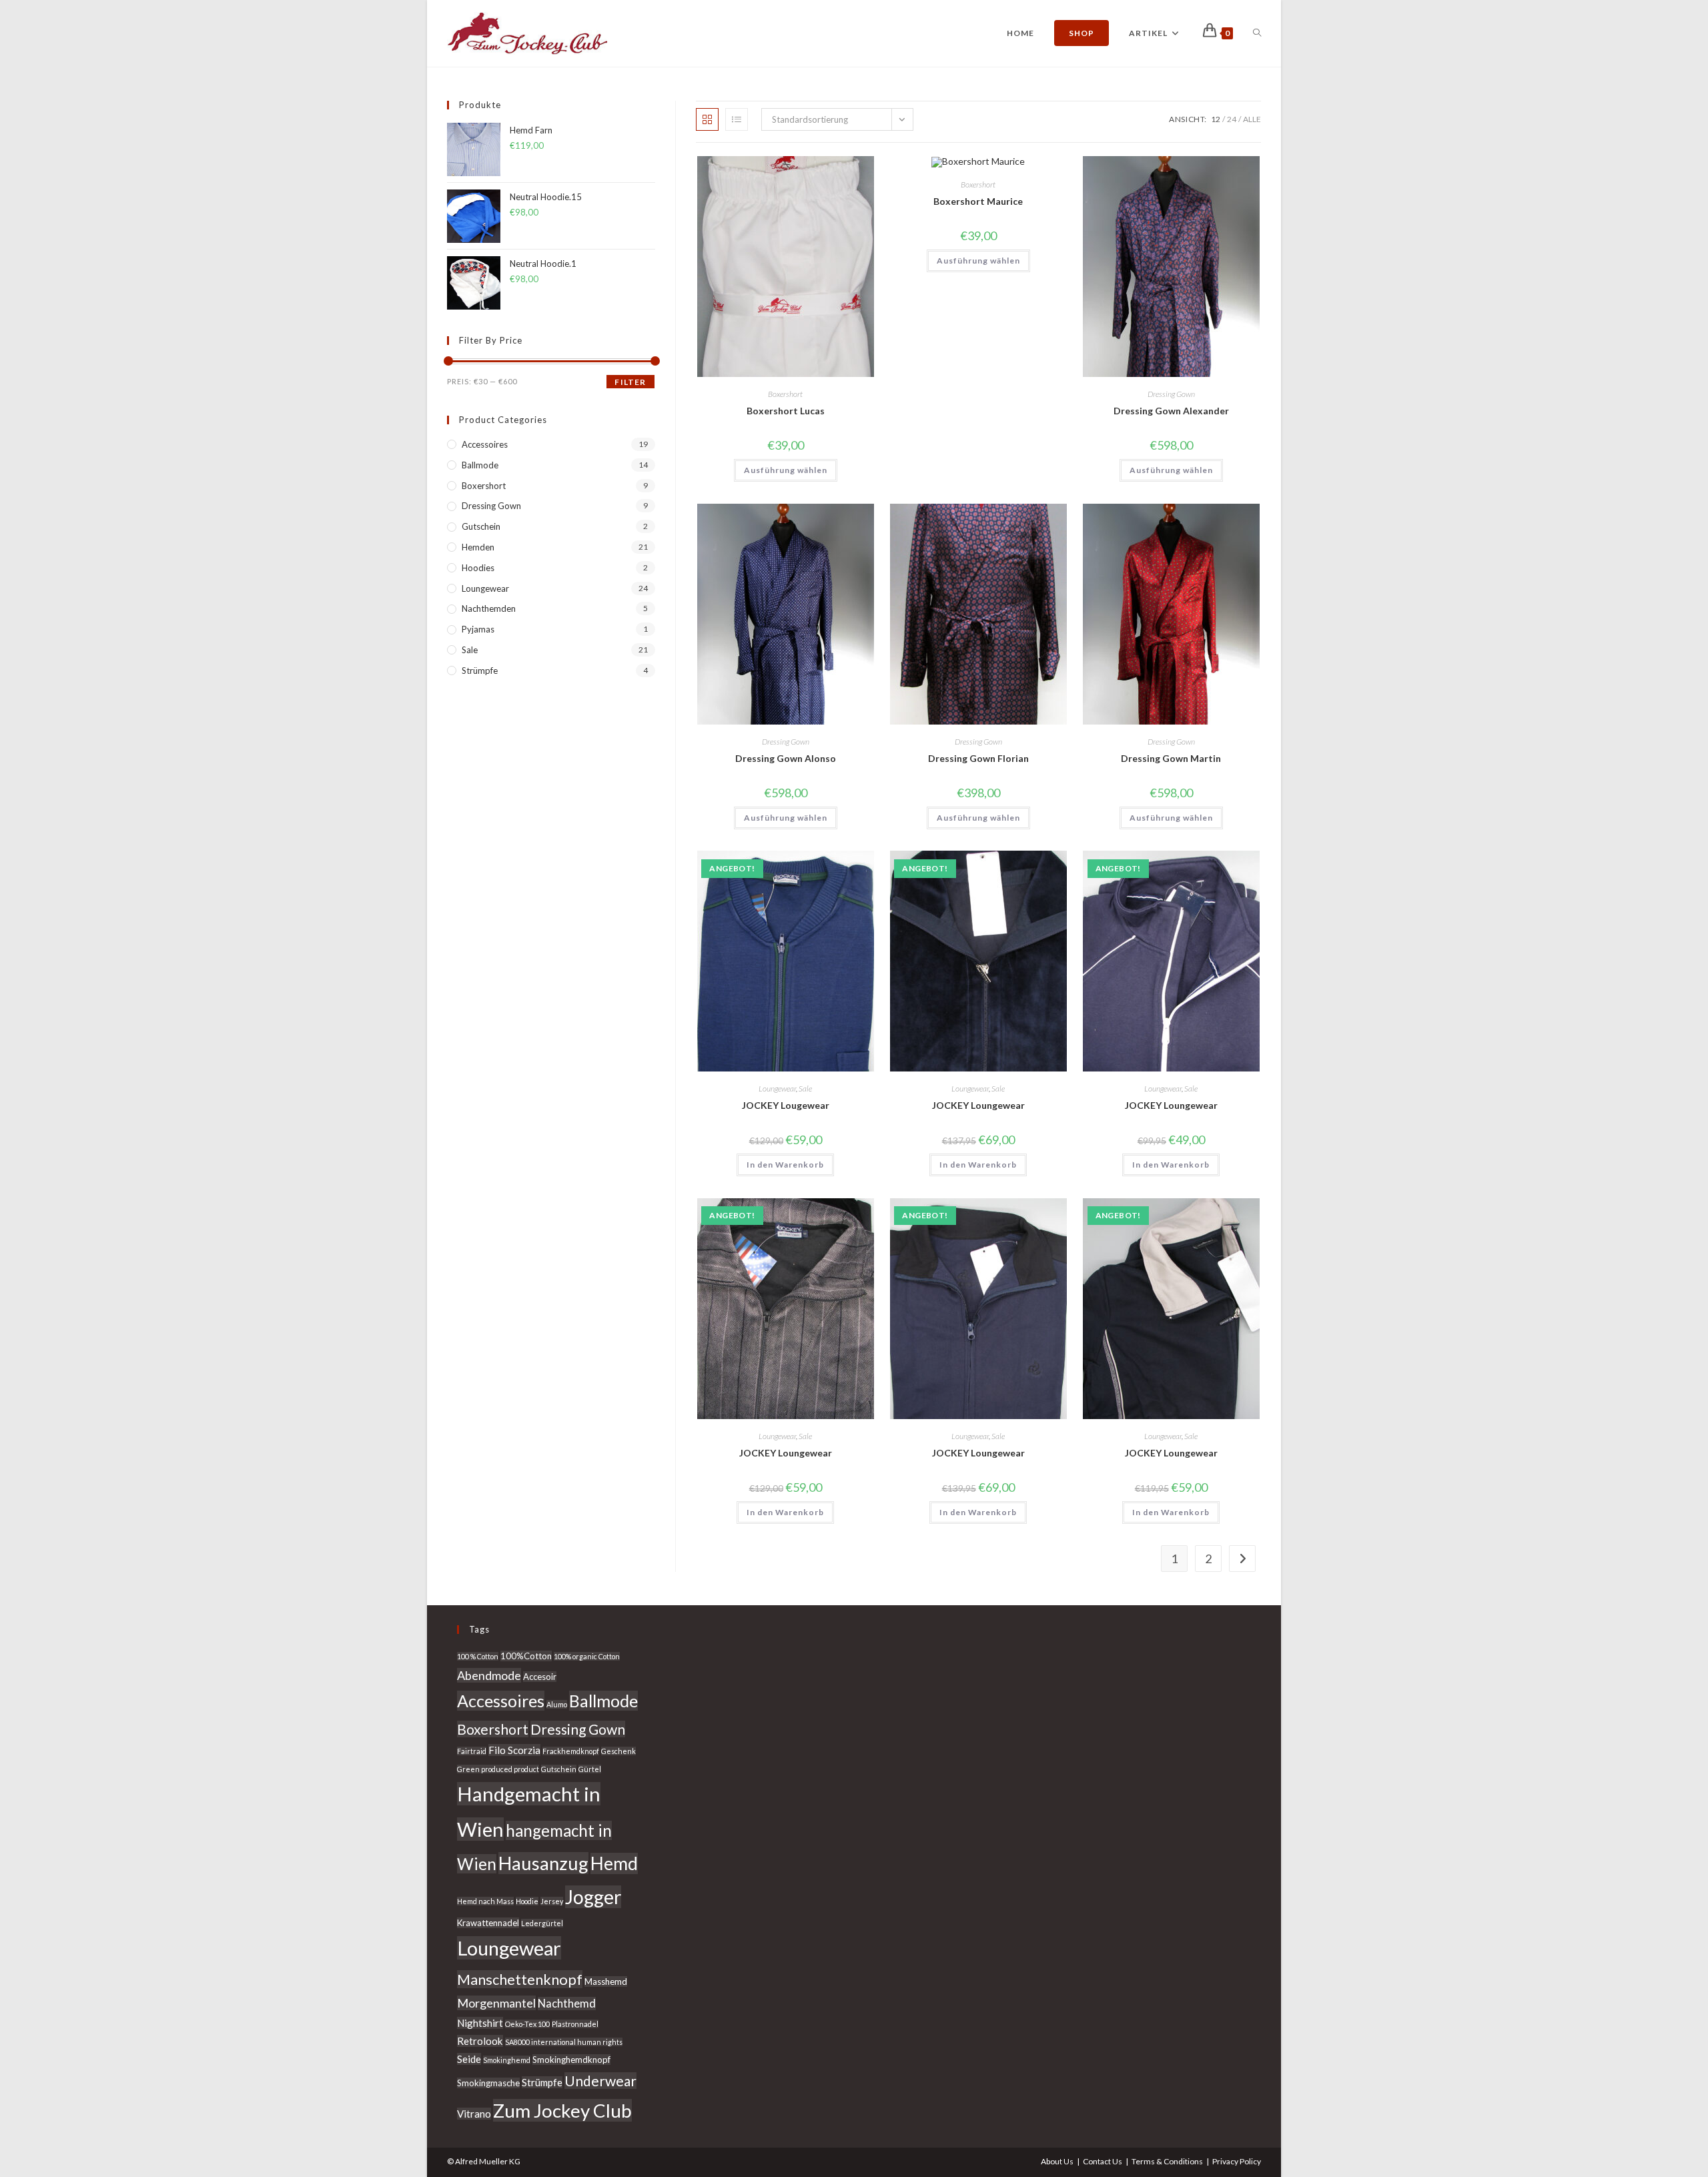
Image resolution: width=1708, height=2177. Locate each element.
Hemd (614, 1863)
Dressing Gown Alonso (786, 758)
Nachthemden (489, 608)
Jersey (552, 1901)
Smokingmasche (488, 2083)
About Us (1057, 2161)
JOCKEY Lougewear (786, 1105)
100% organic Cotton (587, 1656)
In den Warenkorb (785, 1165)
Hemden (478, 547)
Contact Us (1103, 2161)
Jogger (593, 1897)
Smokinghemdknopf (571, 2060)
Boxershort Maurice (978, 201)
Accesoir (540, 1677)
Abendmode (489, 1675)
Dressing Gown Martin (1171, 758)
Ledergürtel (542, 1923)
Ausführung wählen (786, 470)
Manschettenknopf (520, 1979)
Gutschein (481, 526)
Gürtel (590, 1769)
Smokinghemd (507, 2060)
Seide (469, 2059)
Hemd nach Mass (485, 1901)
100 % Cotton (478, 1656)
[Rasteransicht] (707, 119)
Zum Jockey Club (562, 2110)
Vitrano (474, 2114)
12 (1216, 119)
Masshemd (606, 1982)
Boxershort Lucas (786, 411)
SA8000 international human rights (564, 2042)
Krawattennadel (488, 1923)
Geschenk (618, 1751)
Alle (1252, 119)
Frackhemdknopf (571, 1751)
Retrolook (480, 2041)
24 (1232, 119)
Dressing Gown (1171, 394)
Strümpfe (480, 671)
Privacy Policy (1237, 2161)
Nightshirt (480, 2023)
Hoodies (478, 568)
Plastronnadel (575, 2024)
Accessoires (485, 444)
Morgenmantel (496, 2003)
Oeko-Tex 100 (527, 2024)
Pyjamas (478, 629)
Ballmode (480, 465)
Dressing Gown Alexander (1171, 411)
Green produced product (498, 1769)
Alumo (557, 1704)
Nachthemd (567, 2004)
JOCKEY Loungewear (978, 1105)
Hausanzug (543, 1863)
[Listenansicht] (737, 119)
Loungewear (777, 1088)
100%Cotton (526, 1656)
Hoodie (527, 1901)
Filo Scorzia (514, 1750)
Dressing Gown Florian (978, 758)
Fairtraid (472, 1751)
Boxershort (785, 394)
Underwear (600, 2081)
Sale (805, 1088)
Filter (630, 382)
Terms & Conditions (1167, 2161)
